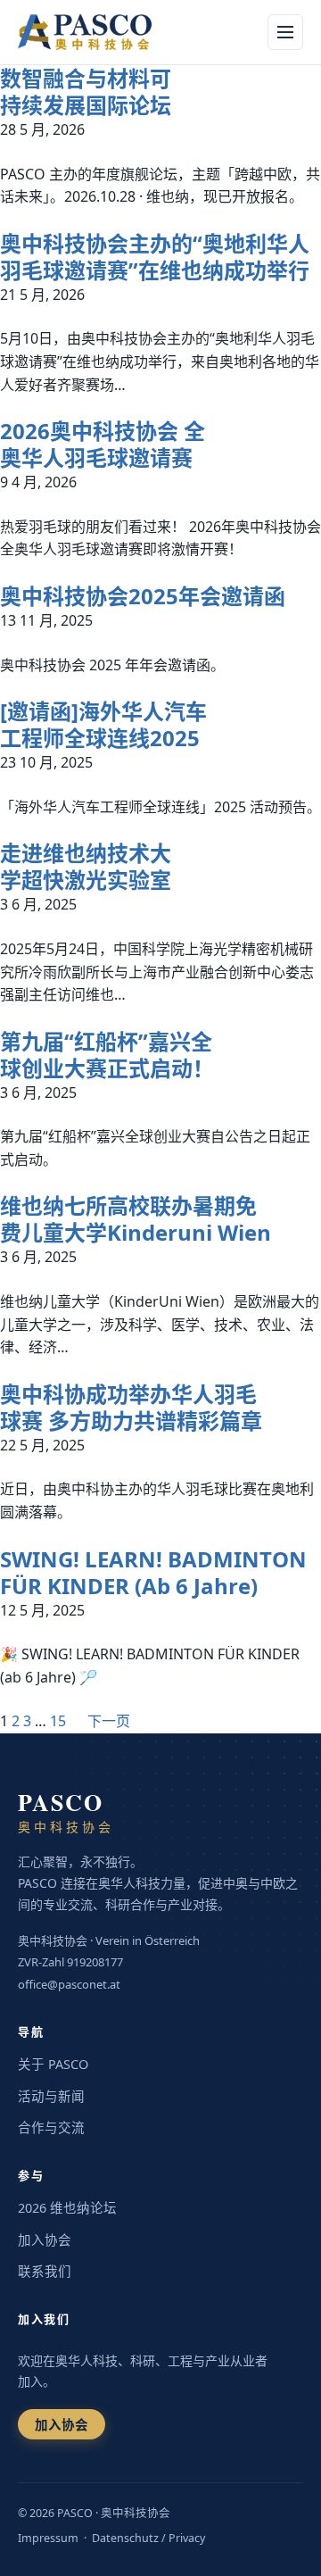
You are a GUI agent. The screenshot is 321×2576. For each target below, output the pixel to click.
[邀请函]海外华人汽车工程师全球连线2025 (103, 725)
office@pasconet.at (69, 1984)
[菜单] (285, 32)
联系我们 (45, 2271)
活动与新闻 (51, 2096)
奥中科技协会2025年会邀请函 (143, 596)
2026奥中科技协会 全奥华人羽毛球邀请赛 (103, 445)
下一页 (109, 1721)
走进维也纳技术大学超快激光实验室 (86, 867)
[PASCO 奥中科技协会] (95, 32)
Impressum (48, 2538)
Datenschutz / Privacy (148, 2538)
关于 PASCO (53, 2064)
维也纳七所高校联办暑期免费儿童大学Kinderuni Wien (136, 1219)
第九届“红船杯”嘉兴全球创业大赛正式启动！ (107, 1055)
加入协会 (45, 2239)
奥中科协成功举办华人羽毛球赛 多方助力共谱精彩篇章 (131, 1408)
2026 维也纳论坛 (67, 2207)
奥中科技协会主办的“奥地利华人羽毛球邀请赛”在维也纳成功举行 (155, 257)
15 (58, 1721)
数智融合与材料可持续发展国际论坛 (86, 92)
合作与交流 (51, 2127)
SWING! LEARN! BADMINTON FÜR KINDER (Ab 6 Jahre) (153, 1573)
